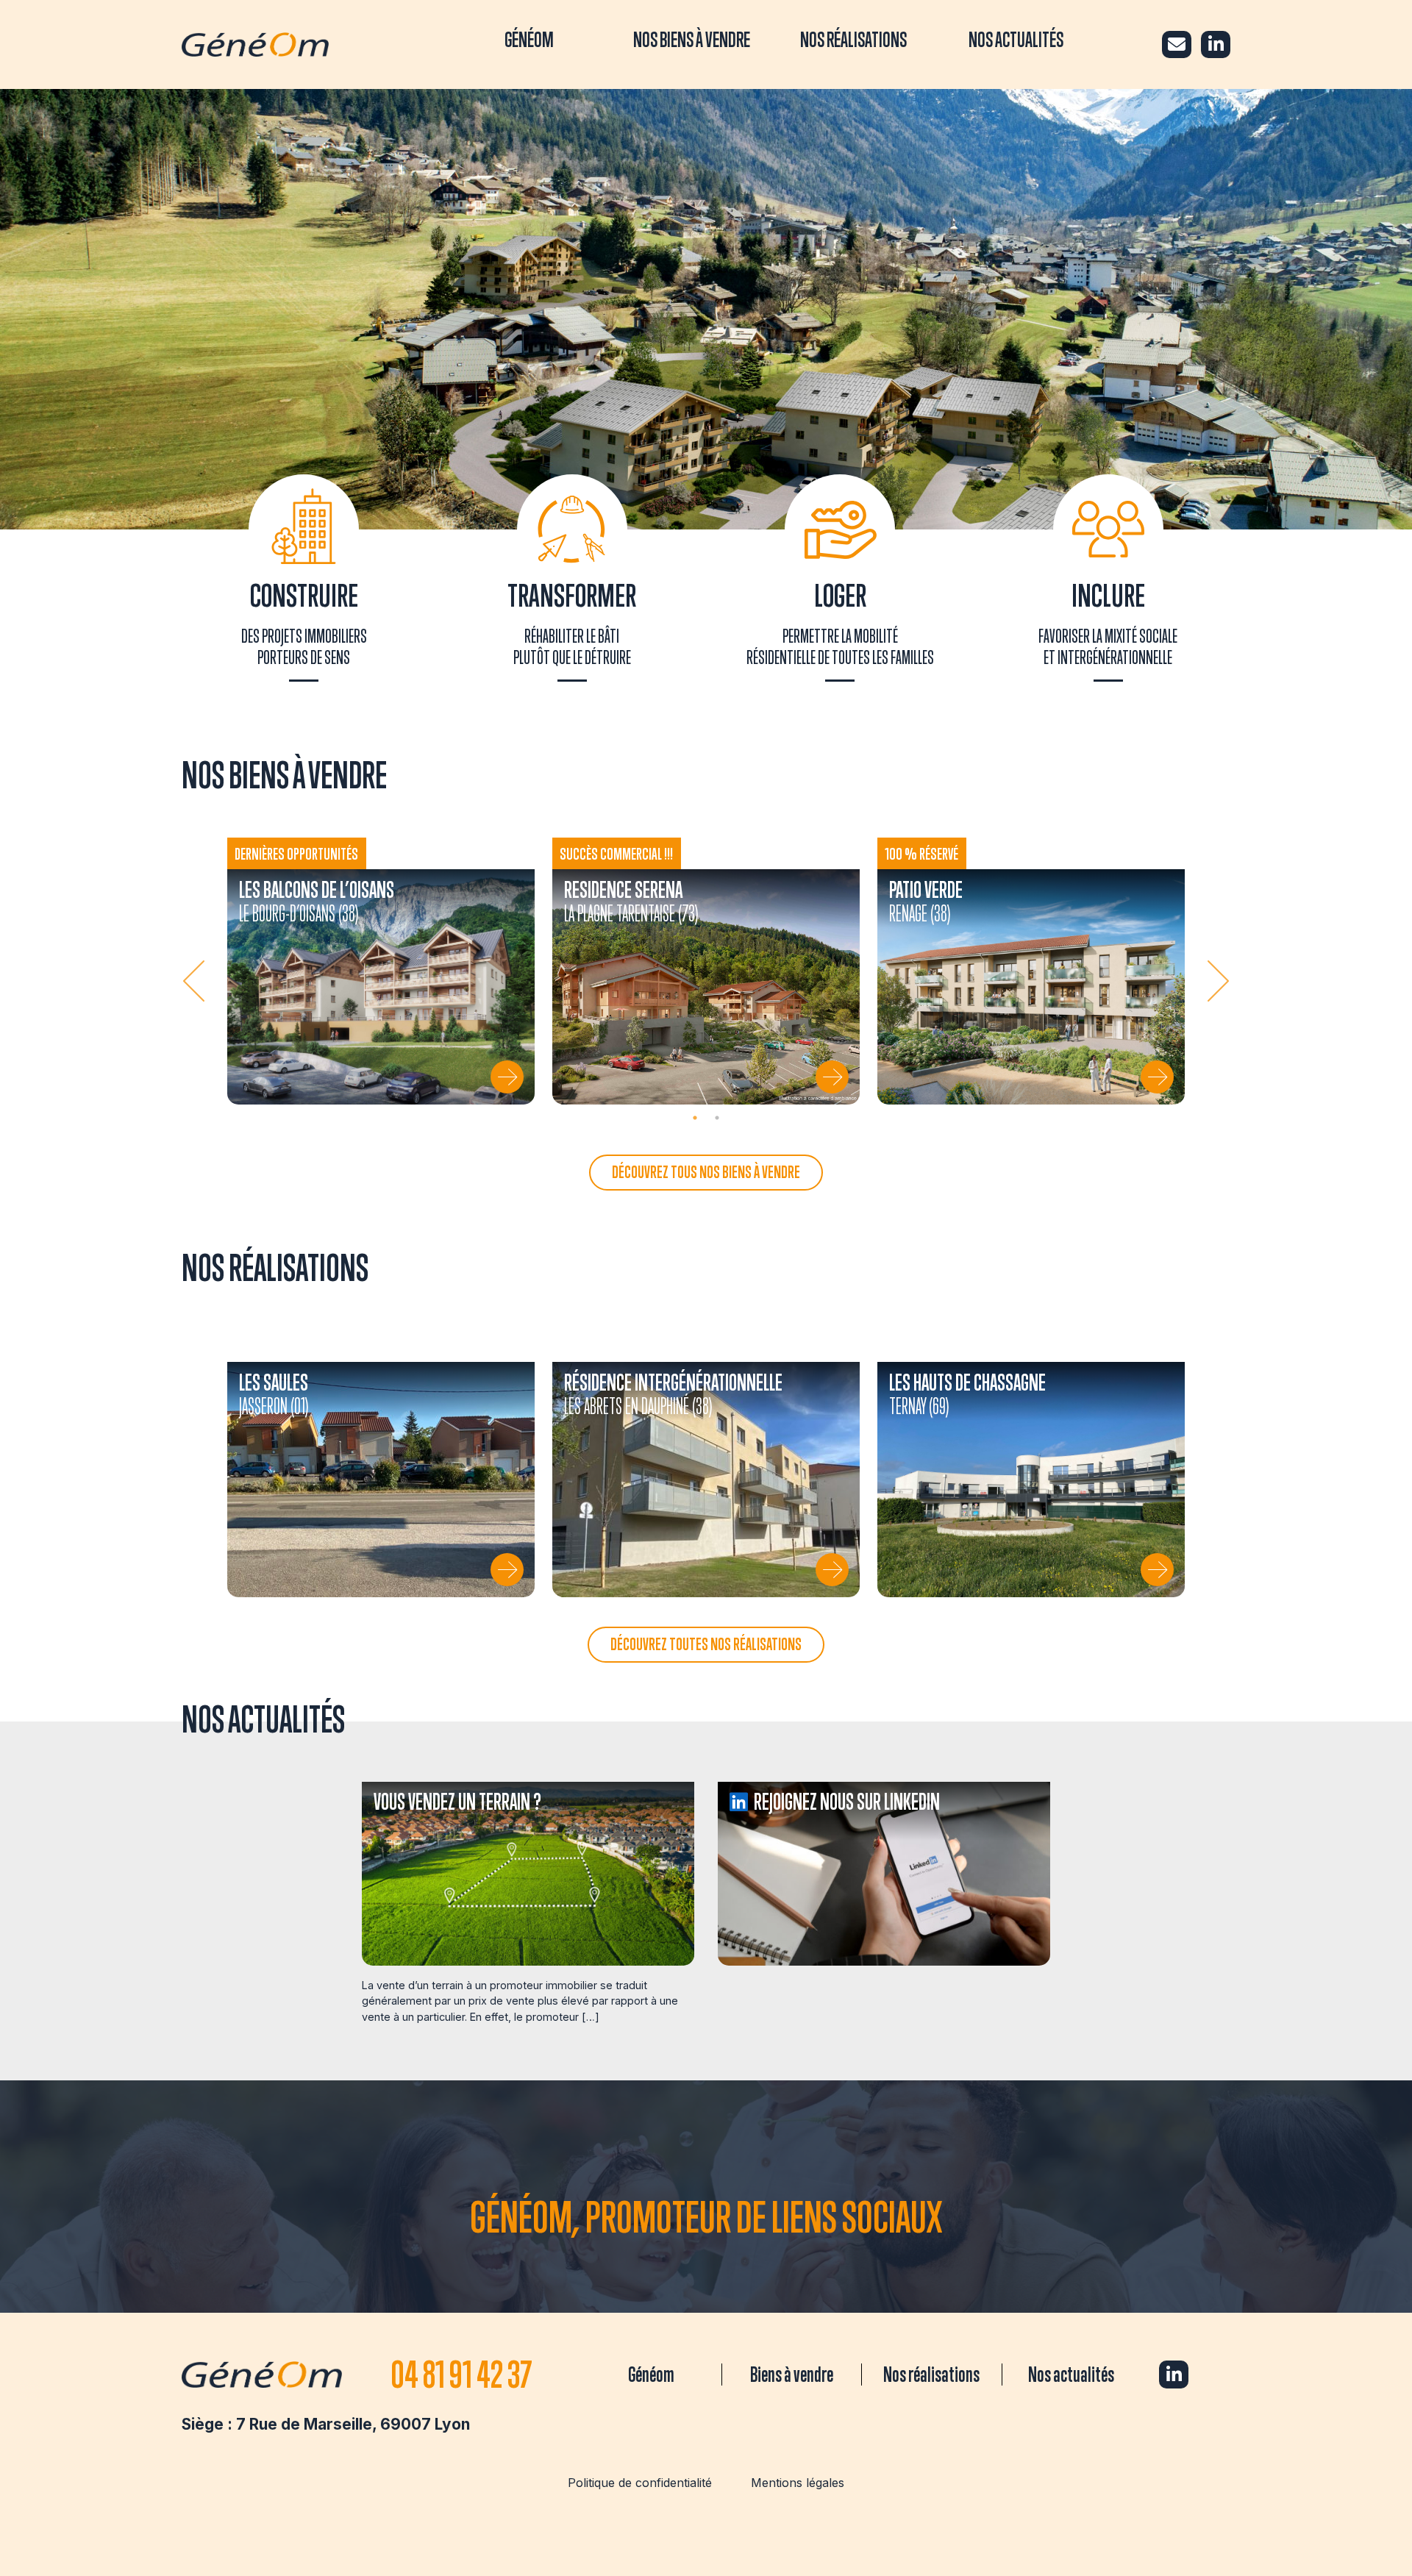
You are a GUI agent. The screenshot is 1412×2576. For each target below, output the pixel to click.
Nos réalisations (853, 39)
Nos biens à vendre (692, 39)
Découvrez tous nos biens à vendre (706, 1172)
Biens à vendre (792, 2374)
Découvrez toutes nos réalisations (706, 1644)
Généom (529, 39)
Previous (196, 981)
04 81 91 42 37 (461, 2374)
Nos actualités (1016, 39)
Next (1216, 981)
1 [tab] (695, 1118)
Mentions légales (798, 2483)
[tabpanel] (381, 971)
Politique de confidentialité (640, 2483)
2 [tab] (717, 1118)
